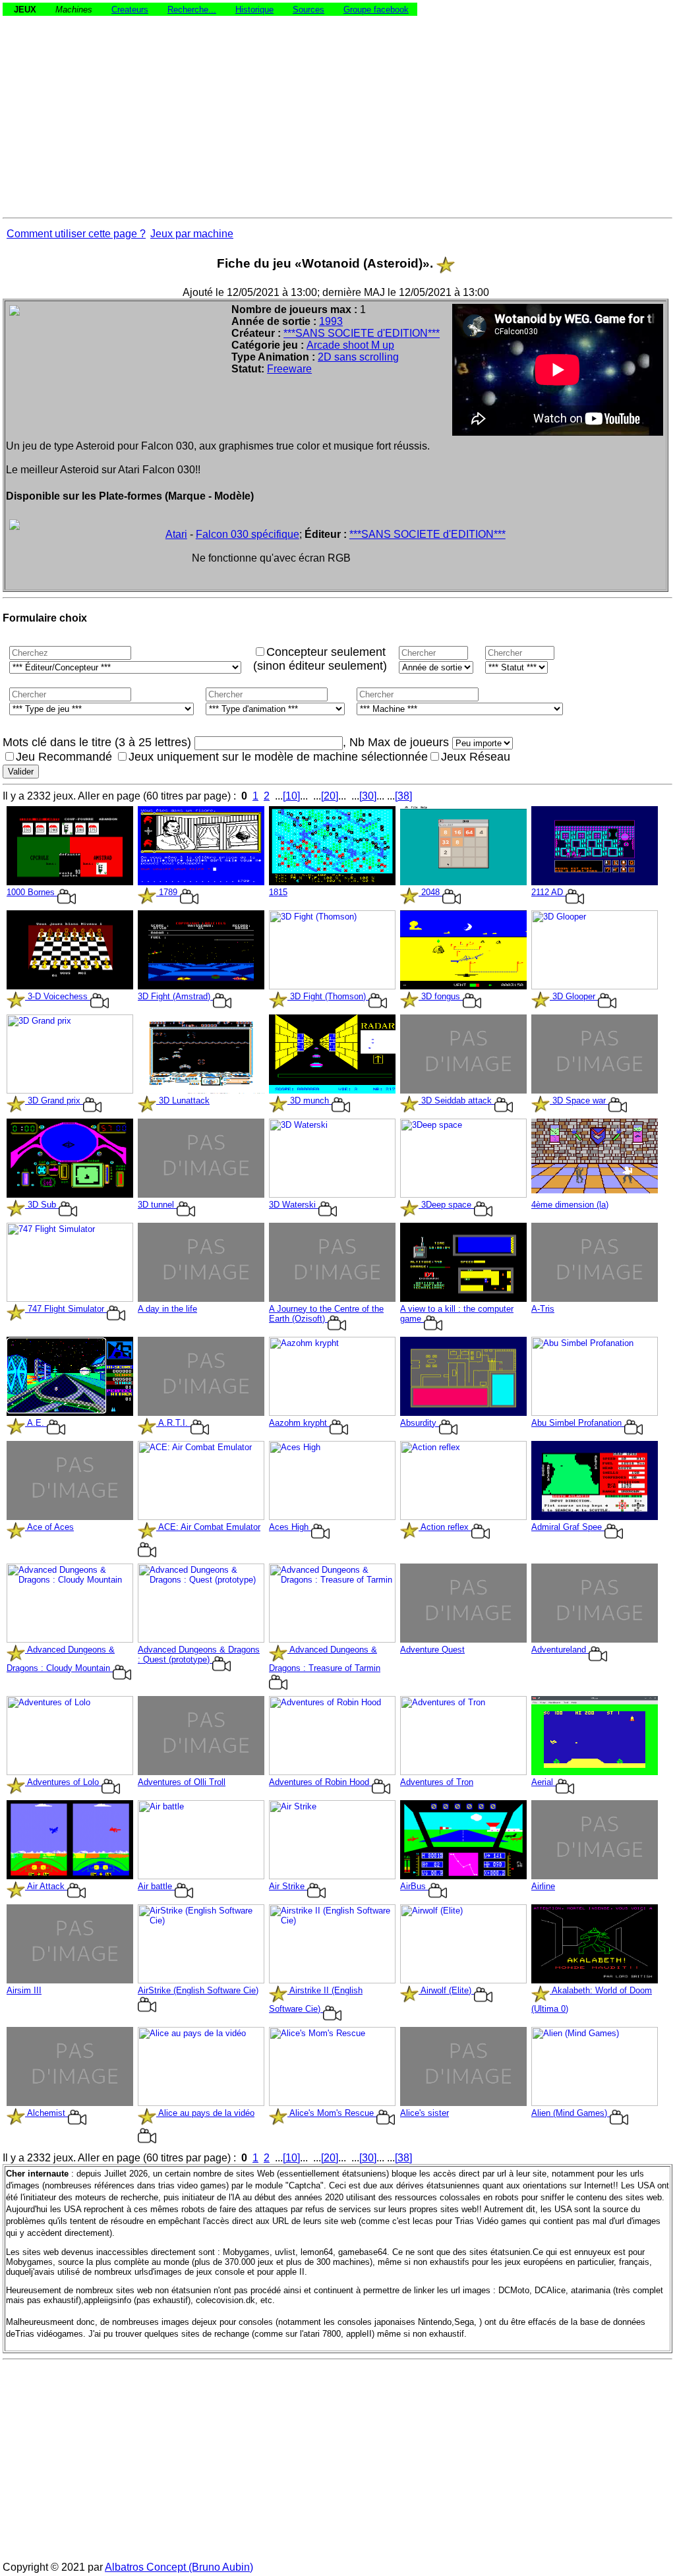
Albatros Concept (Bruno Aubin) (179, 2567)
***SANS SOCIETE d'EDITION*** (362, 333)
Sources (308, 10)
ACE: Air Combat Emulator (208, 1527)
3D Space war (579, 1100)
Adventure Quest (432, 1650)
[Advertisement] (337, 108)
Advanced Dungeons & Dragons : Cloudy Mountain (61, 1659)
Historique (254, 10)
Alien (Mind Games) (571, 2113)
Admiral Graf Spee (568, 1527)
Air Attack (46, 1886)
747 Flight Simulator (66, 1309)
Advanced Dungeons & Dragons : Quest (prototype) (199, 1654)
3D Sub (42, 1205)
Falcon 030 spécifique (248, 534)
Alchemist (46, 2113)
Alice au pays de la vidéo (205, 2113)
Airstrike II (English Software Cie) (316, 2000)
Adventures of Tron (437, 1782)
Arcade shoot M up (350, 345)
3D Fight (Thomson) (328, 996)
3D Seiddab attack (456, 1100)
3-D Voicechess (58, 996)
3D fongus (441, 996)
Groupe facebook (376, 10)
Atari (176, 534)
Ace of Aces (49, 1527)
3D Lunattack (183, 1100)
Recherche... (192, 10)
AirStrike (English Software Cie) (198, 1990)
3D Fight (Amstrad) (175, 996)
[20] (330, 796)
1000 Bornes (32, 892)
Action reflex (445, 1527)
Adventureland (560, 1650)
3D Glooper (574, 996)
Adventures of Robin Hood (320, 1782)
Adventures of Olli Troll (182, 1782)
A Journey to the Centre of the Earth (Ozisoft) (326, 1314)
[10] (291, 796)
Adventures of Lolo (63, 1782)
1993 (331, 321)
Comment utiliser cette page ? (76, 234)
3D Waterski (294, 1205)
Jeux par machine (192, 234)
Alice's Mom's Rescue (332, 2113)
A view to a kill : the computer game (457, 1314)
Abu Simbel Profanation (578, 1423)
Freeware (289, 369)
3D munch (309, 1100)
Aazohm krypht (299, 1423)
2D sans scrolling (358, 357)
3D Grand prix (54, 1100)
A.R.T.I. (173, 1423)
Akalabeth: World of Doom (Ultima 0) (592, 2000)
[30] (368, 796)
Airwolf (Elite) (446, 1990)
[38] (403, 796)
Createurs (130, 10)
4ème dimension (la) (570, 1205)
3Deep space (446, 1205)
